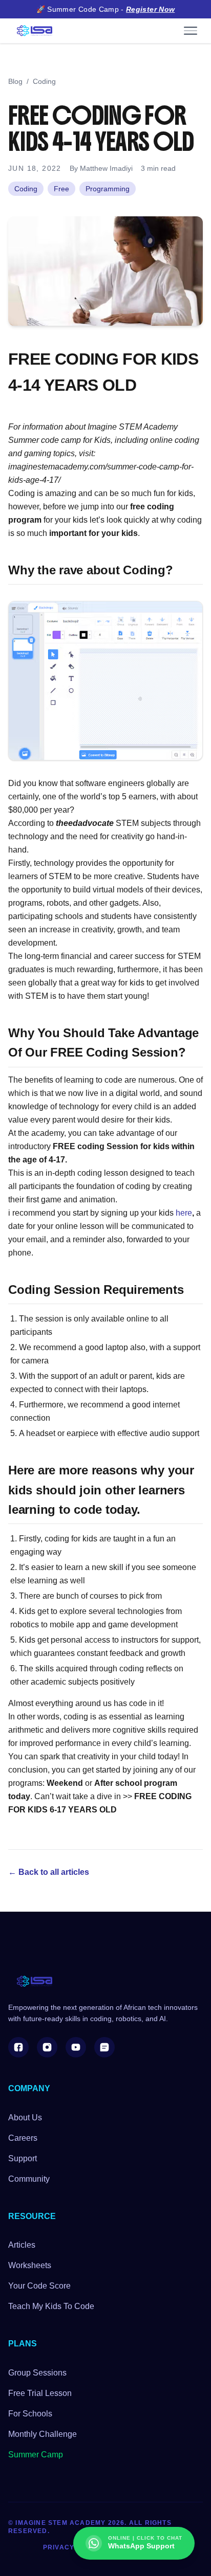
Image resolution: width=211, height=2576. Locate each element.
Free (61, 189)
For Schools (30, 2414)
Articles (22, 2245)
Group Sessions (37, 2373)
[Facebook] (18, 2047)
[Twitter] (104, 2047)
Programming (108, 189)
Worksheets (30, 2265)
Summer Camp (36, 2455)
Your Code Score (39, 2286)
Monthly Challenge (43, 2434)
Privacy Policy (73, 2547)
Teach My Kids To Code (51, 2306)
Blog (15, 81)
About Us (25, 2118)
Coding (44, 81)
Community (29, 2179)
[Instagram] (47, 2047)
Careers (23, 2138)
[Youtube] (76, 2047)
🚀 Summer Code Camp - (106, 9)
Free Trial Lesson (40, 2393)
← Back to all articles (49, 1872)
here (184, 1213)
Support (23, 2158)
